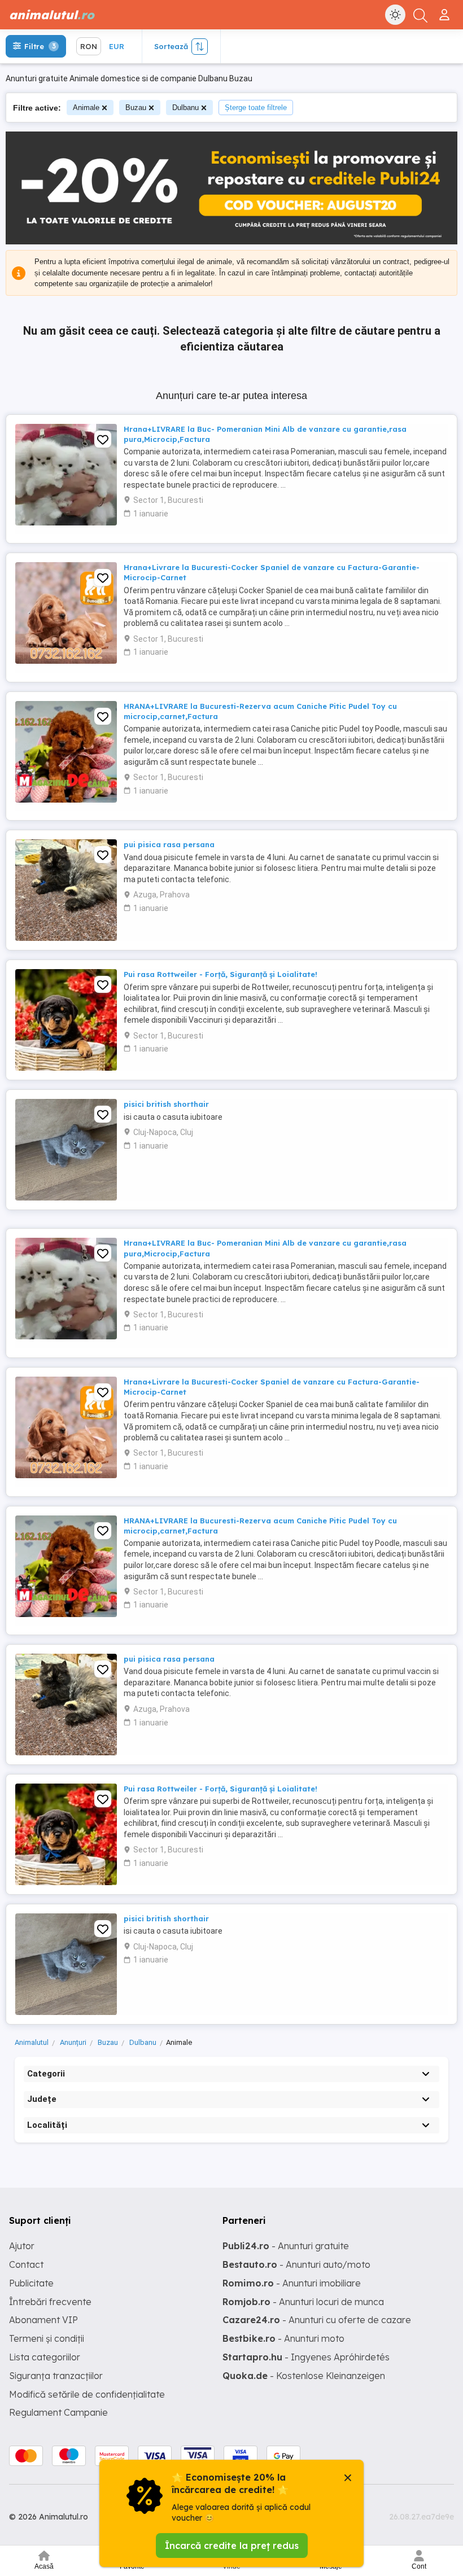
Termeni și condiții (47, 2338)
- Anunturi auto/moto (296, 2264)
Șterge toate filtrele (256, 108)
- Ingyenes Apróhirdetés (306, 2357)
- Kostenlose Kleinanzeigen (304, 2376)
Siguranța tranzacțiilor (56, 2376)
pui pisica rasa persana (169, 844)
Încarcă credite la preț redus (232, 2546)
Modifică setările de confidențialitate (87, 2394)
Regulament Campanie (58, 2412)
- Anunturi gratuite (286, 2246)
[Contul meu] (446, 10)
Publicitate (31, 2283)
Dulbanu (185, 108)
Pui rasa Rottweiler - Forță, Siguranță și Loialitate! (220, 974)
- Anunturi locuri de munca (303, 2302)
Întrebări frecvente (50, 2302)
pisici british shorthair (166, 1104)
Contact (26, 2264)
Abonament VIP (43, 2320)
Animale (86, 108)
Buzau (136, 108)
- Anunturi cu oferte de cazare (317, 2320)
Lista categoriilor (45, 2357)
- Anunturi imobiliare (292, 2283)
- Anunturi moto (283, 2338)
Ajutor (22, 2246)
